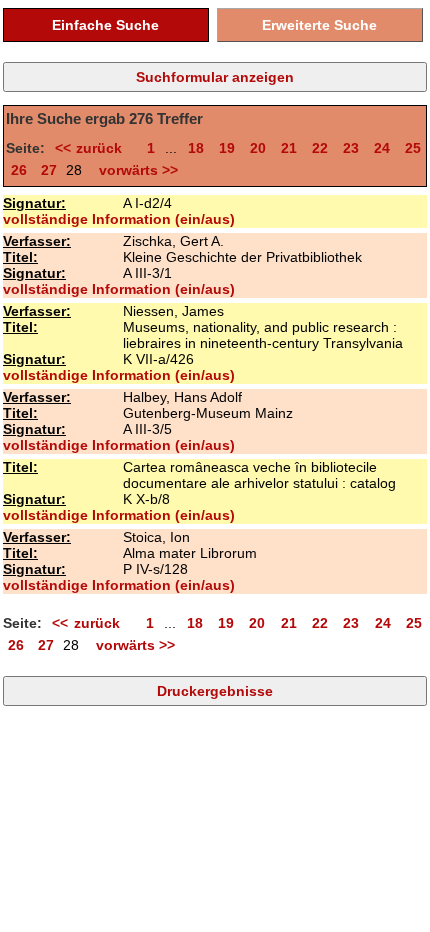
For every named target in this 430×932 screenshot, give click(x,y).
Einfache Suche (105, 25)
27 (49, 170)
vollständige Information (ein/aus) (119, 219)
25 (413, 148)
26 (19, 170)
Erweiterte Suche (319, 25)
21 (289, 148)
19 (227, 148)
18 (196, 148)
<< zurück (93, 148)
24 (382, 148)
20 (258, 148)
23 (351, 148)
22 (320, 148)
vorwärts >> (134, 170)
